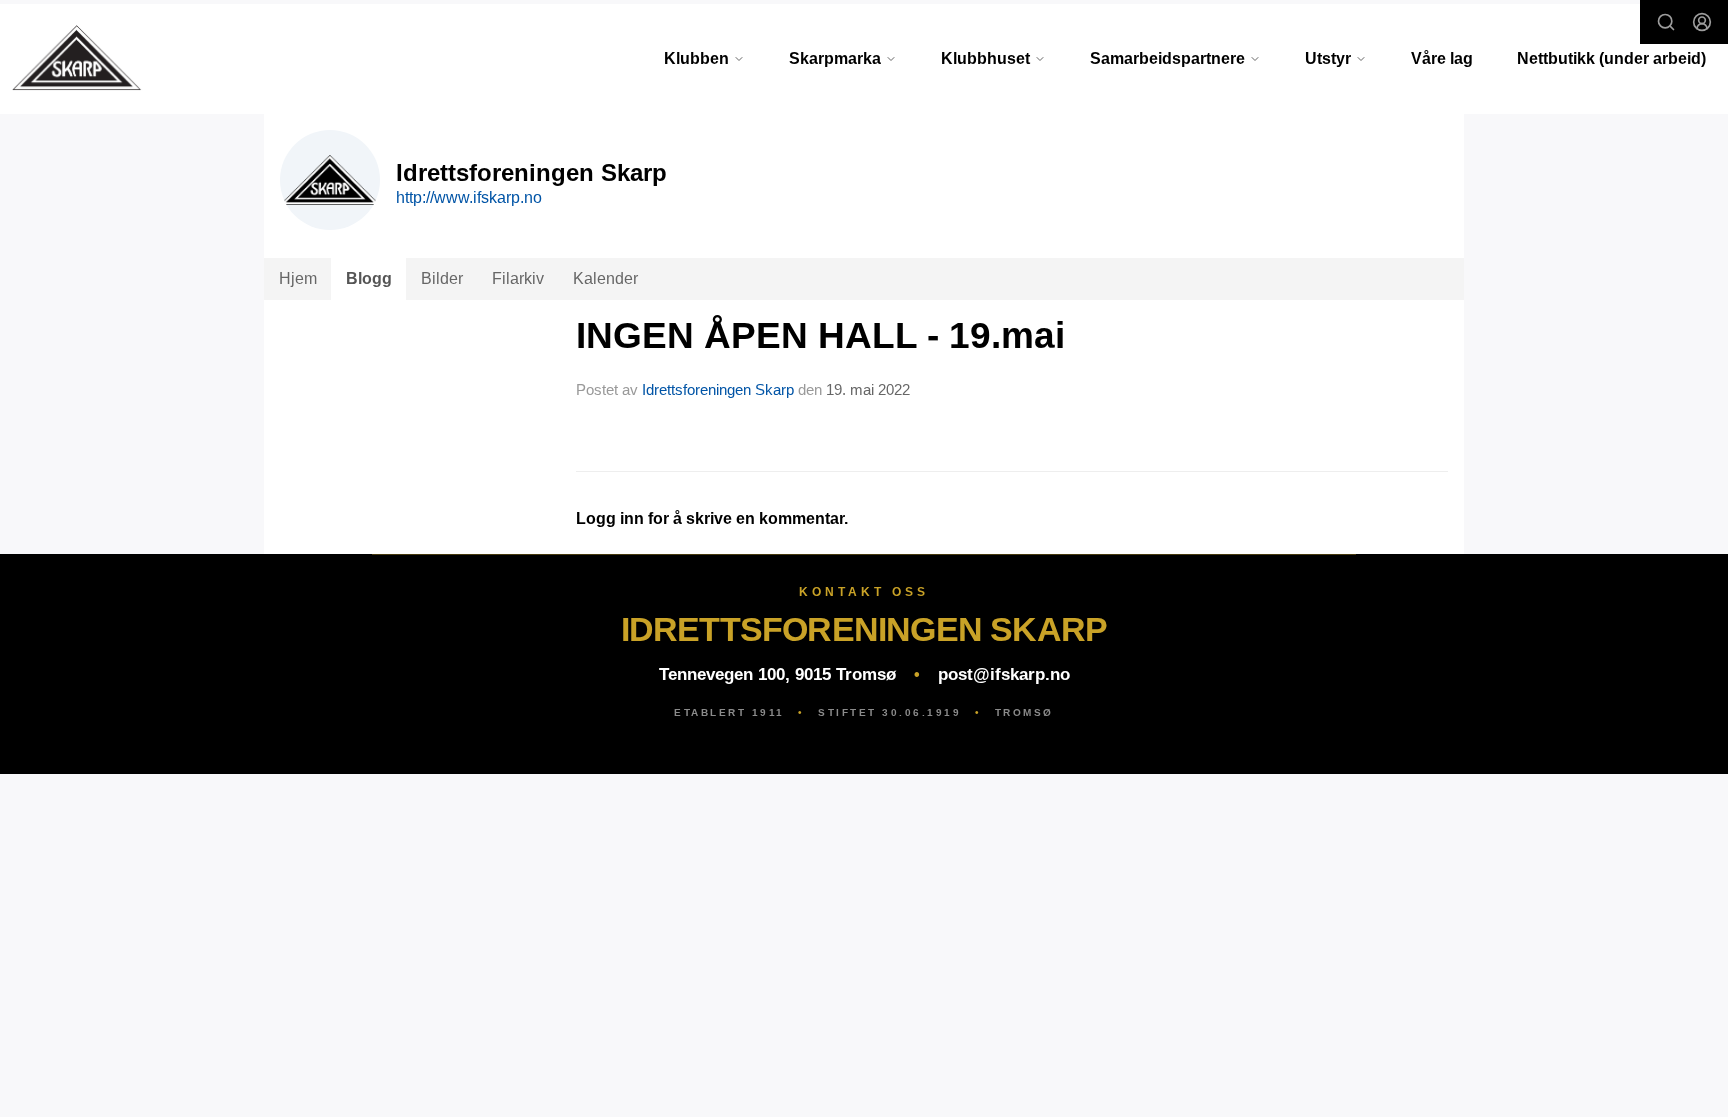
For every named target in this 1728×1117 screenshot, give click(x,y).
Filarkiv (518, 278)
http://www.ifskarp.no (469, 197)
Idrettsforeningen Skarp (718, 389)
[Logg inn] (1702, 22)
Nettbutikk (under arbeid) (1611, 58)
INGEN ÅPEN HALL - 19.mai (820, 335)
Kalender (605, 278)
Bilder (442, 278)
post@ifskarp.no (1004, 674)
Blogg (369, 278)
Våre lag (1442, 58)
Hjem (298, 278)
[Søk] (1666, 22)
